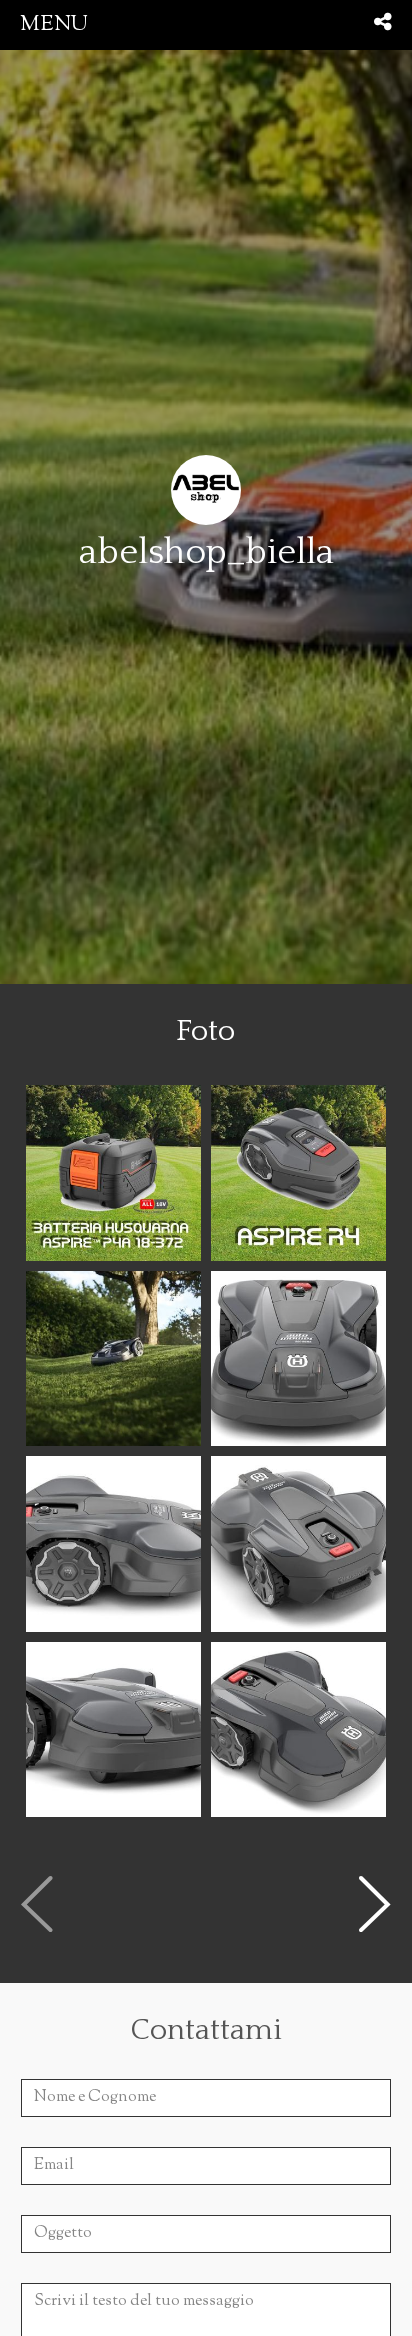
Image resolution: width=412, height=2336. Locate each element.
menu (54, 24)
